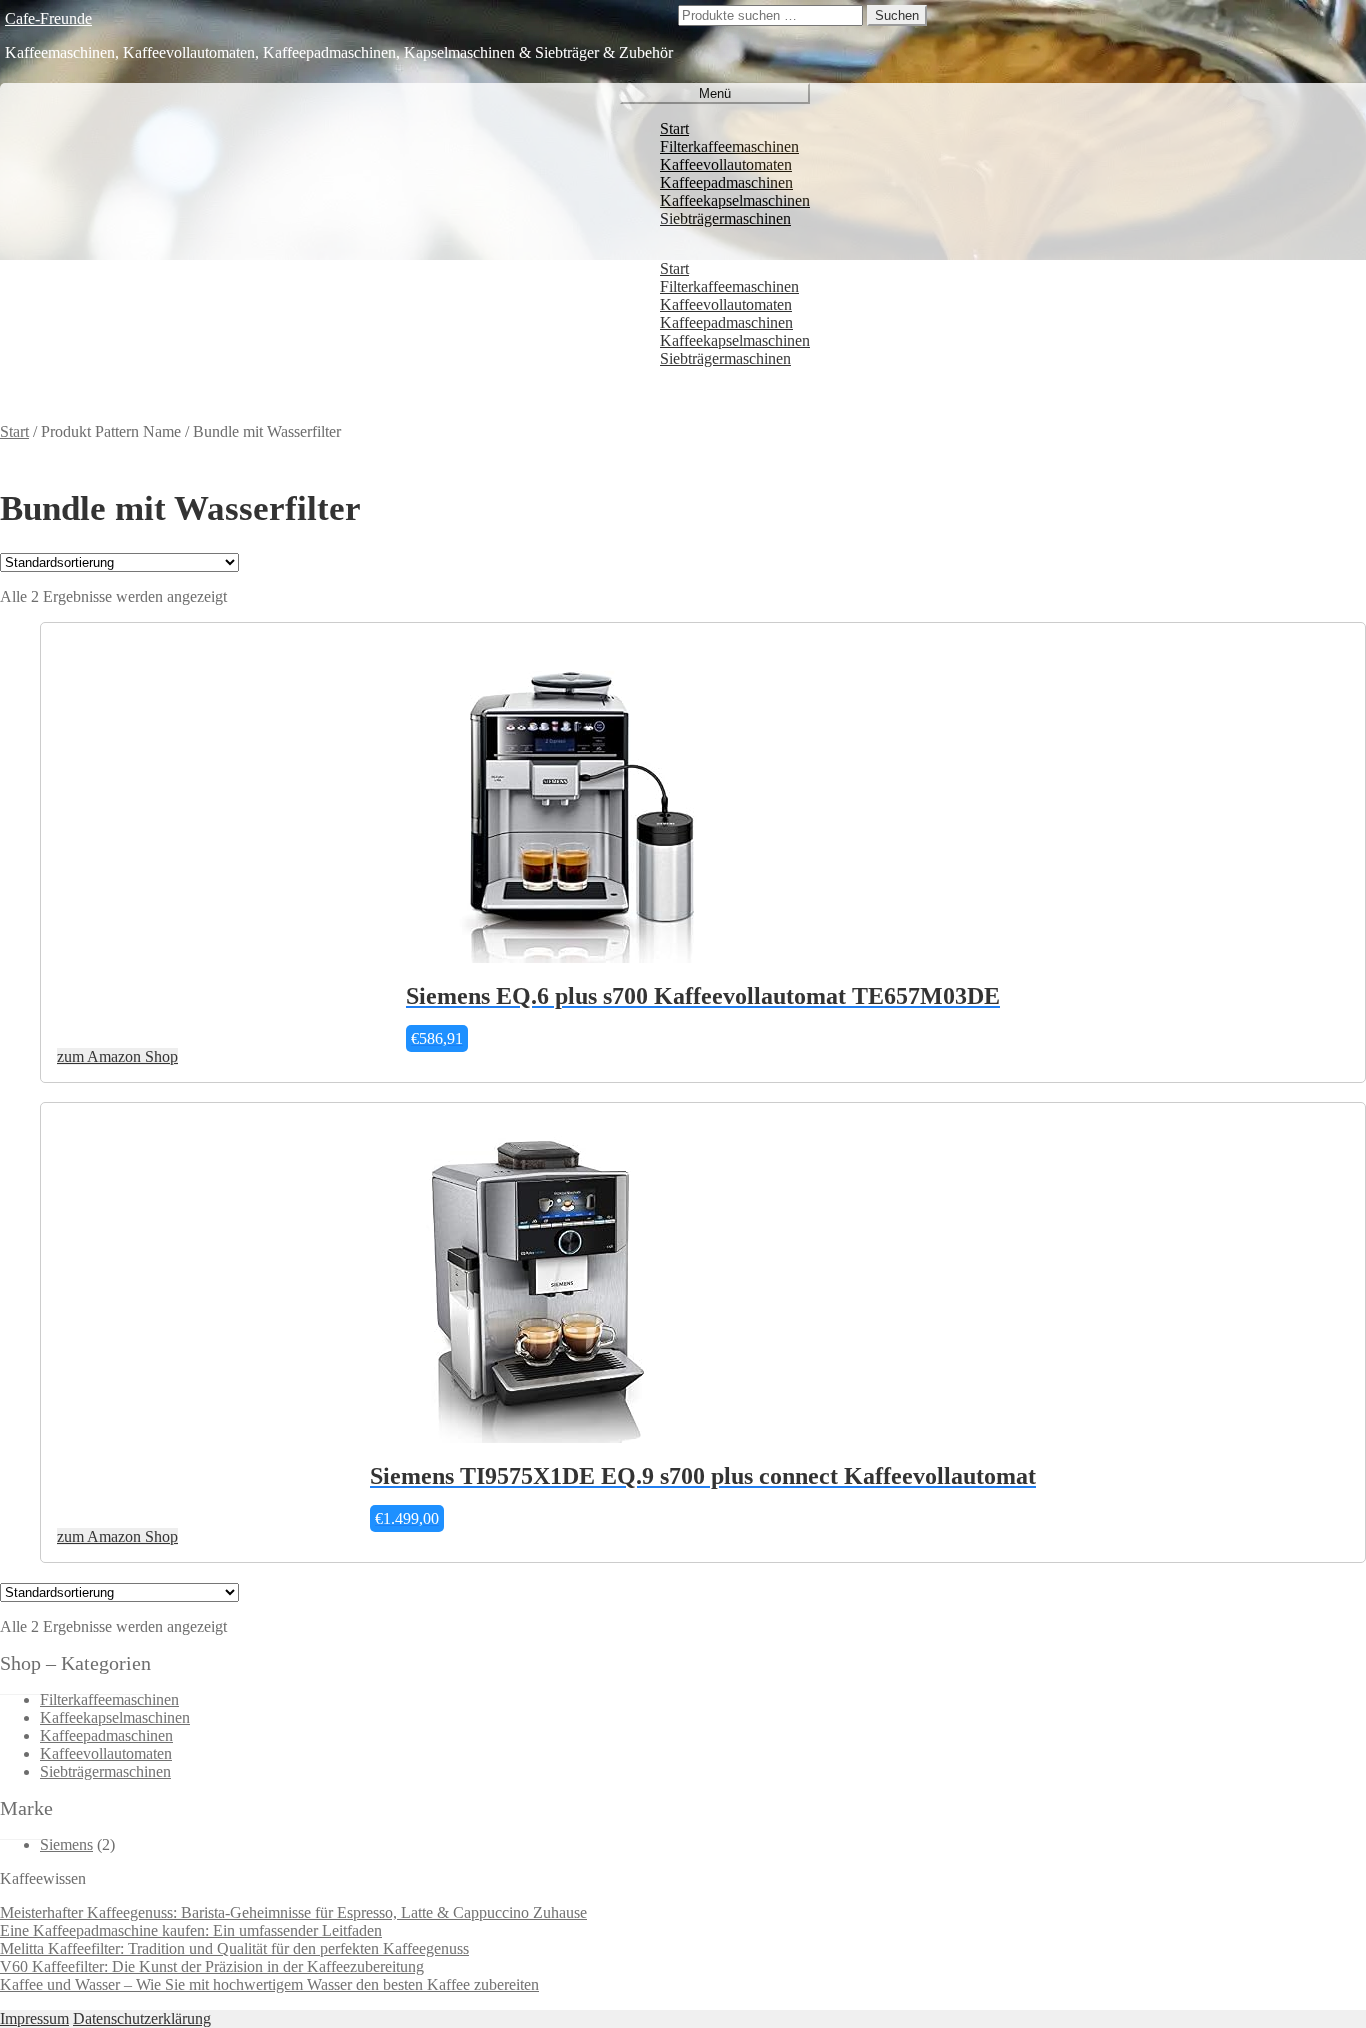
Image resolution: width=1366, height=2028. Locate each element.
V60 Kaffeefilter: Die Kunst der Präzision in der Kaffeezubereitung (212, 1966)
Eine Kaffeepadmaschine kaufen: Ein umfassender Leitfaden (191, 1930)
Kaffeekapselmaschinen (735, 200)
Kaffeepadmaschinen (726, 182)
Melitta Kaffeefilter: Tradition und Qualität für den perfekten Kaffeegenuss (234, 1948)
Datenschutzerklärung (142, 2018)
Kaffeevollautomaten (726, 164)
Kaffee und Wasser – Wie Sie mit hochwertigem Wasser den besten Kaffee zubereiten (269, 1984)
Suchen (897, 15)
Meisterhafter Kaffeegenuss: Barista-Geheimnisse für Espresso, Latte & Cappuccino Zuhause (293, 1912)
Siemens (66, 1844)
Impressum (34, 2018)
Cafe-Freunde (48, 18)
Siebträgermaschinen (725, 218)
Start (674, 128)
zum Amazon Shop (117, 1056)
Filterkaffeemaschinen (729, 146)
